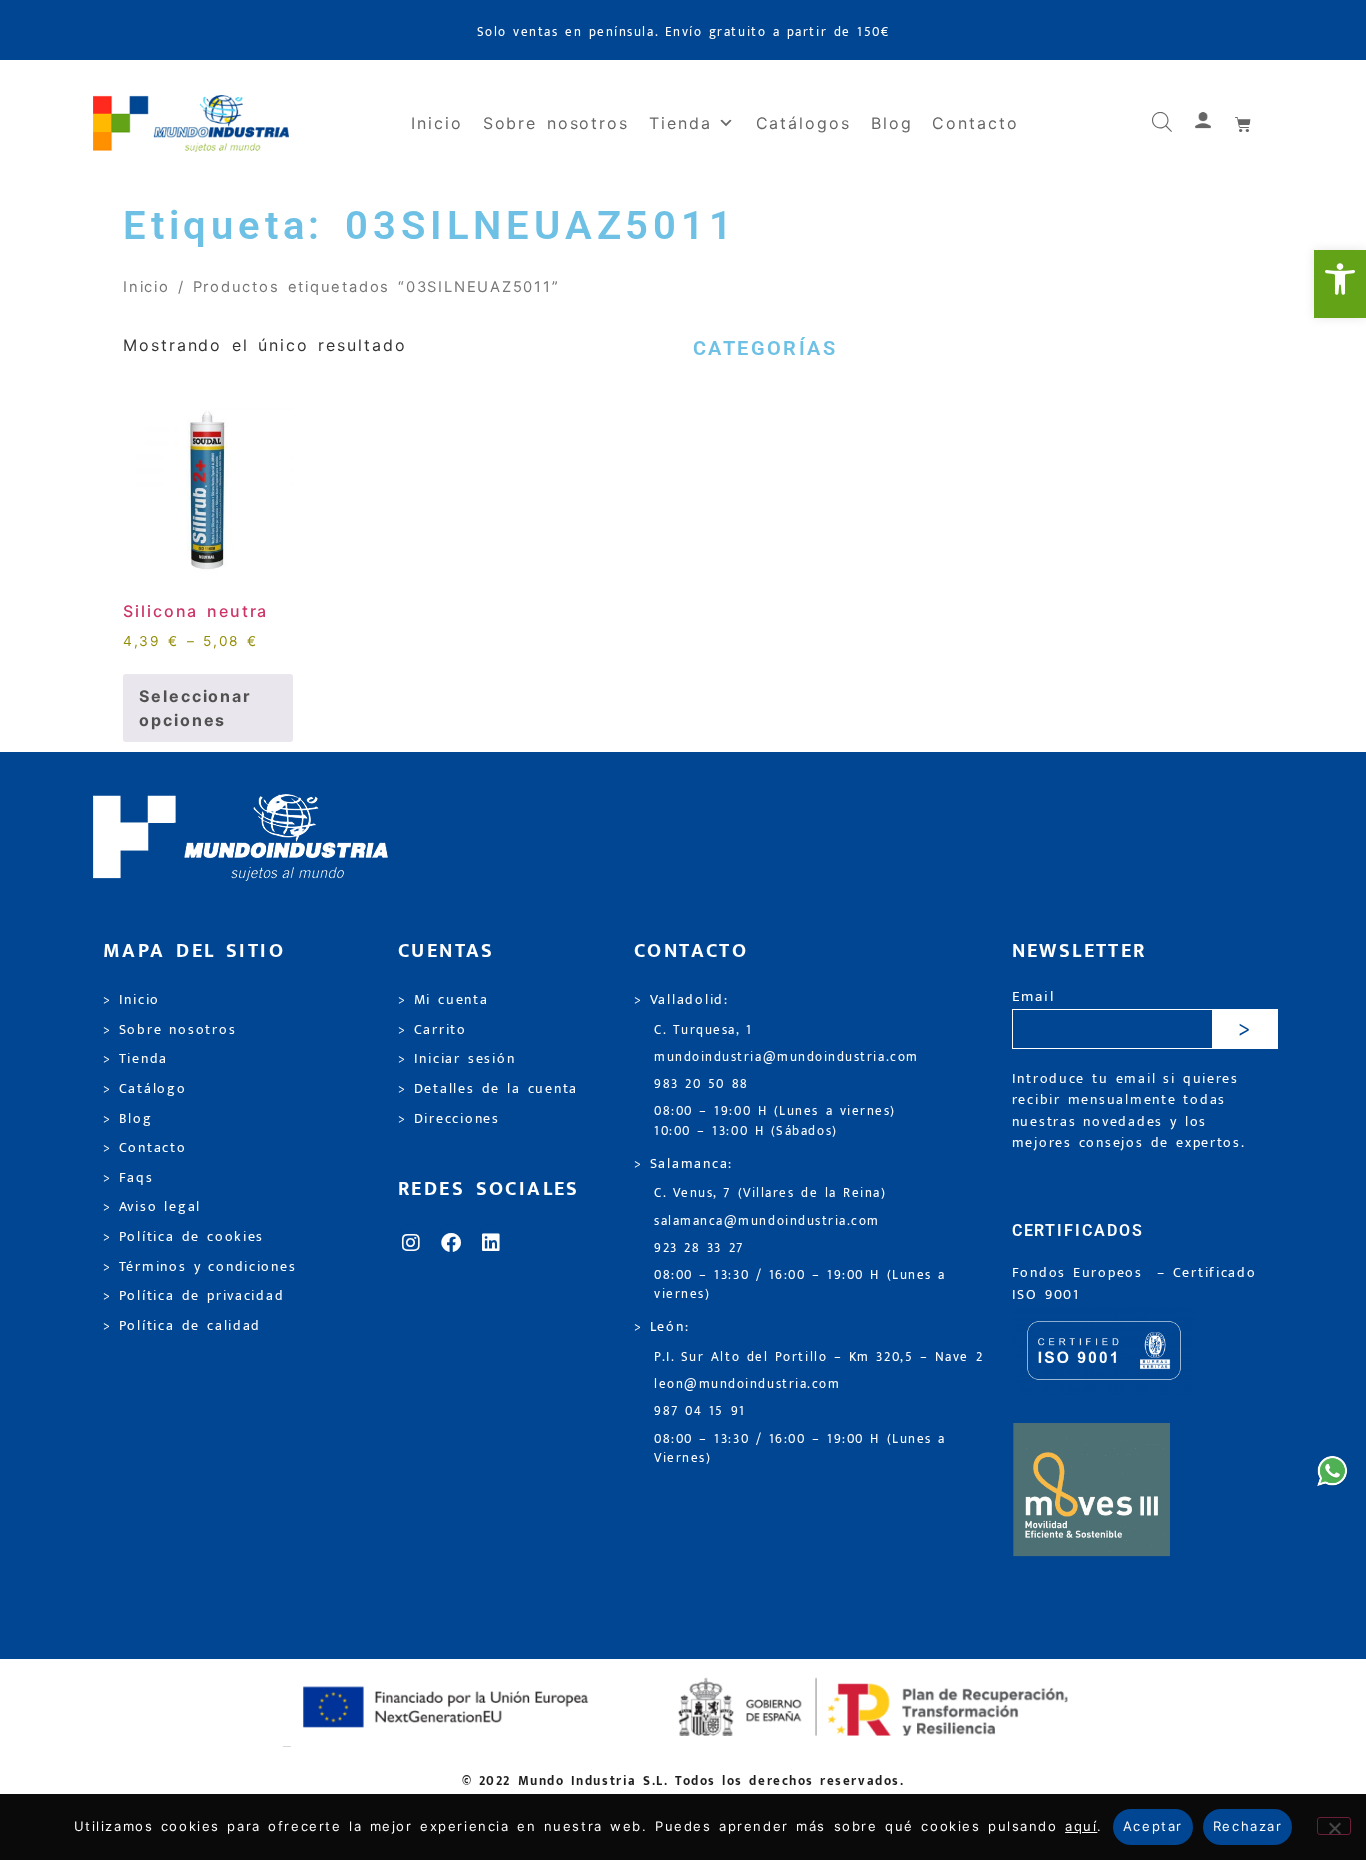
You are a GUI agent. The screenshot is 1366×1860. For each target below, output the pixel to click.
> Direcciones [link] (449, 1119)
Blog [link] (892, 123)
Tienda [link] (680, 123)
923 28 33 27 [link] (699, 1248)
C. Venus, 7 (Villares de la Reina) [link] (770, 1193)
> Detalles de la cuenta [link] (488, 1089)
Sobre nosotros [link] (556, 123)
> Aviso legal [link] (152, 1207)
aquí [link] (1081, 1826)
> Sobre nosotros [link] (169, 1030)
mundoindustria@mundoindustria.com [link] (786, 1057)
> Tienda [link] (135, 1059)
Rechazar (1247, 1826)
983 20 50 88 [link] (701, 1084)
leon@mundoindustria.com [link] (747, 1384)
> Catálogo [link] (145, 1089)
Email (1033, 997)
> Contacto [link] (145, 1148)
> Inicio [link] (131, 1000)
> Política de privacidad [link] (193, 1296)
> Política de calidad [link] (182, 1326)
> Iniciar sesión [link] (456, 1059)
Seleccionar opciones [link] (195, 708)
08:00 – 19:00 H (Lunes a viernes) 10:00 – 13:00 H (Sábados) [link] (775, 1121)
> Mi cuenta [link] (443, 1000)
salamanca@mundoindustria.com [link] (767, 1221)
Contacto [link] (975, 123)
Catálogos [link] (803, 123)
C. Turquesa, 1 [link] (703, 1030)
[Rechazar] (1334, 1826)
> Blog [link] (128, 1119)
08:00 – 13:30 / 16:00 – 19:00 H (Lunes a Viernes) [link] (800, 1449)
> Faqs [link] (128, 1178)
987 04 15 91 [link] (700, 1411)
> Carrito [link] (432, 1030)
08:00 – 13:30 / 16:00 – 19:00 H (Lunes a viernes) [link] (800, 1285)
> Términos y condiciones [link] (199, 1267)
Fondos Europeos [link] (1081, 1273)
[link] (1340, 284)
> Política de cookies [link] (183, 1237)
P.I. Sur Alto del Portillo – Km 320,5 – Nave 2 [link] (818, 1357)
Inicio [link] (437, 123)
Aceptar (1153, 1826)
